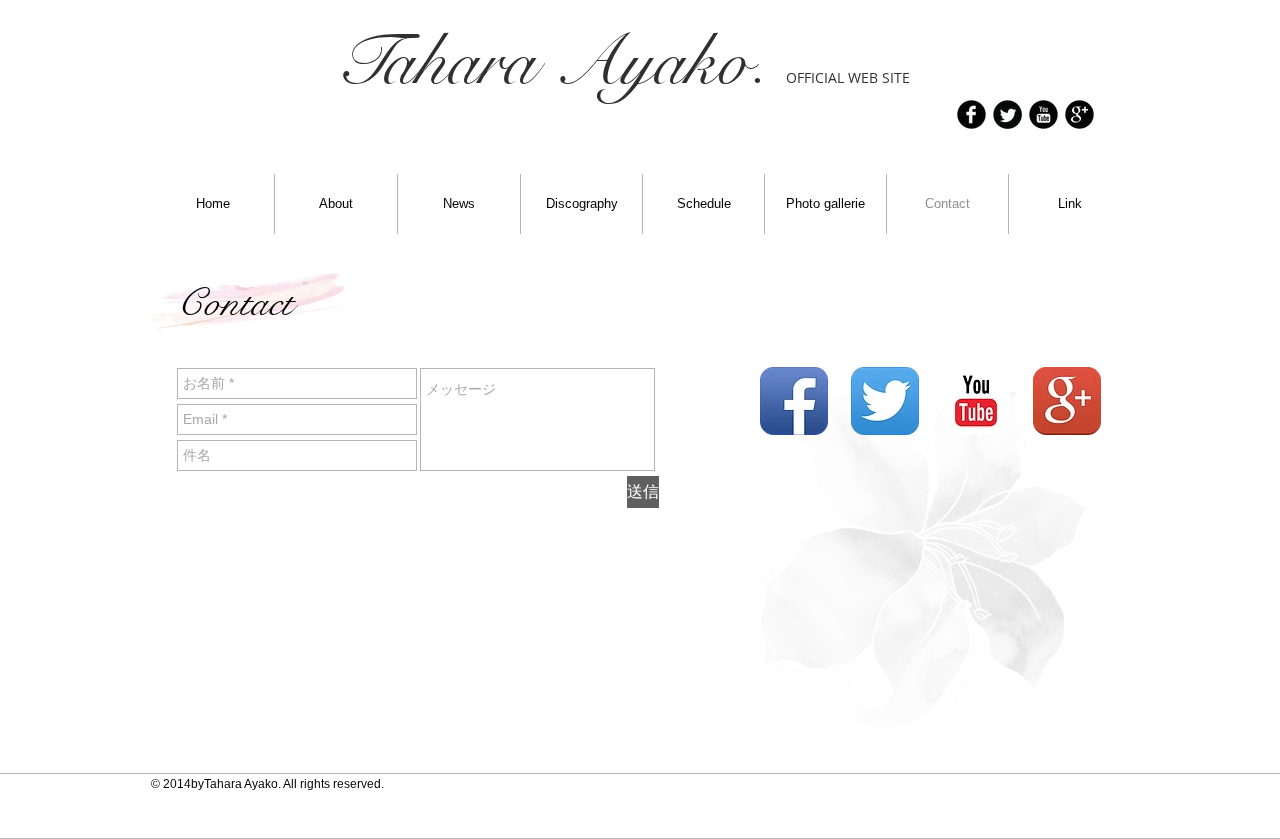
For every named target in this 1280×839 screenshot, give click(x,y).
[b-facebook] (971, 114)
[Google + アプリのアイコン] (1067, 401)
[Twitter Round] (1007, 114)
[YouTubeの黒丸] (1043, 114)
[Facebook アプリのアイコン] (794, 401)
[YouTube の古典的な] (976, 401)
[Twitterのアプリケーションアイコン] (885, 401)
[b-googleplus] (1079, 114)
